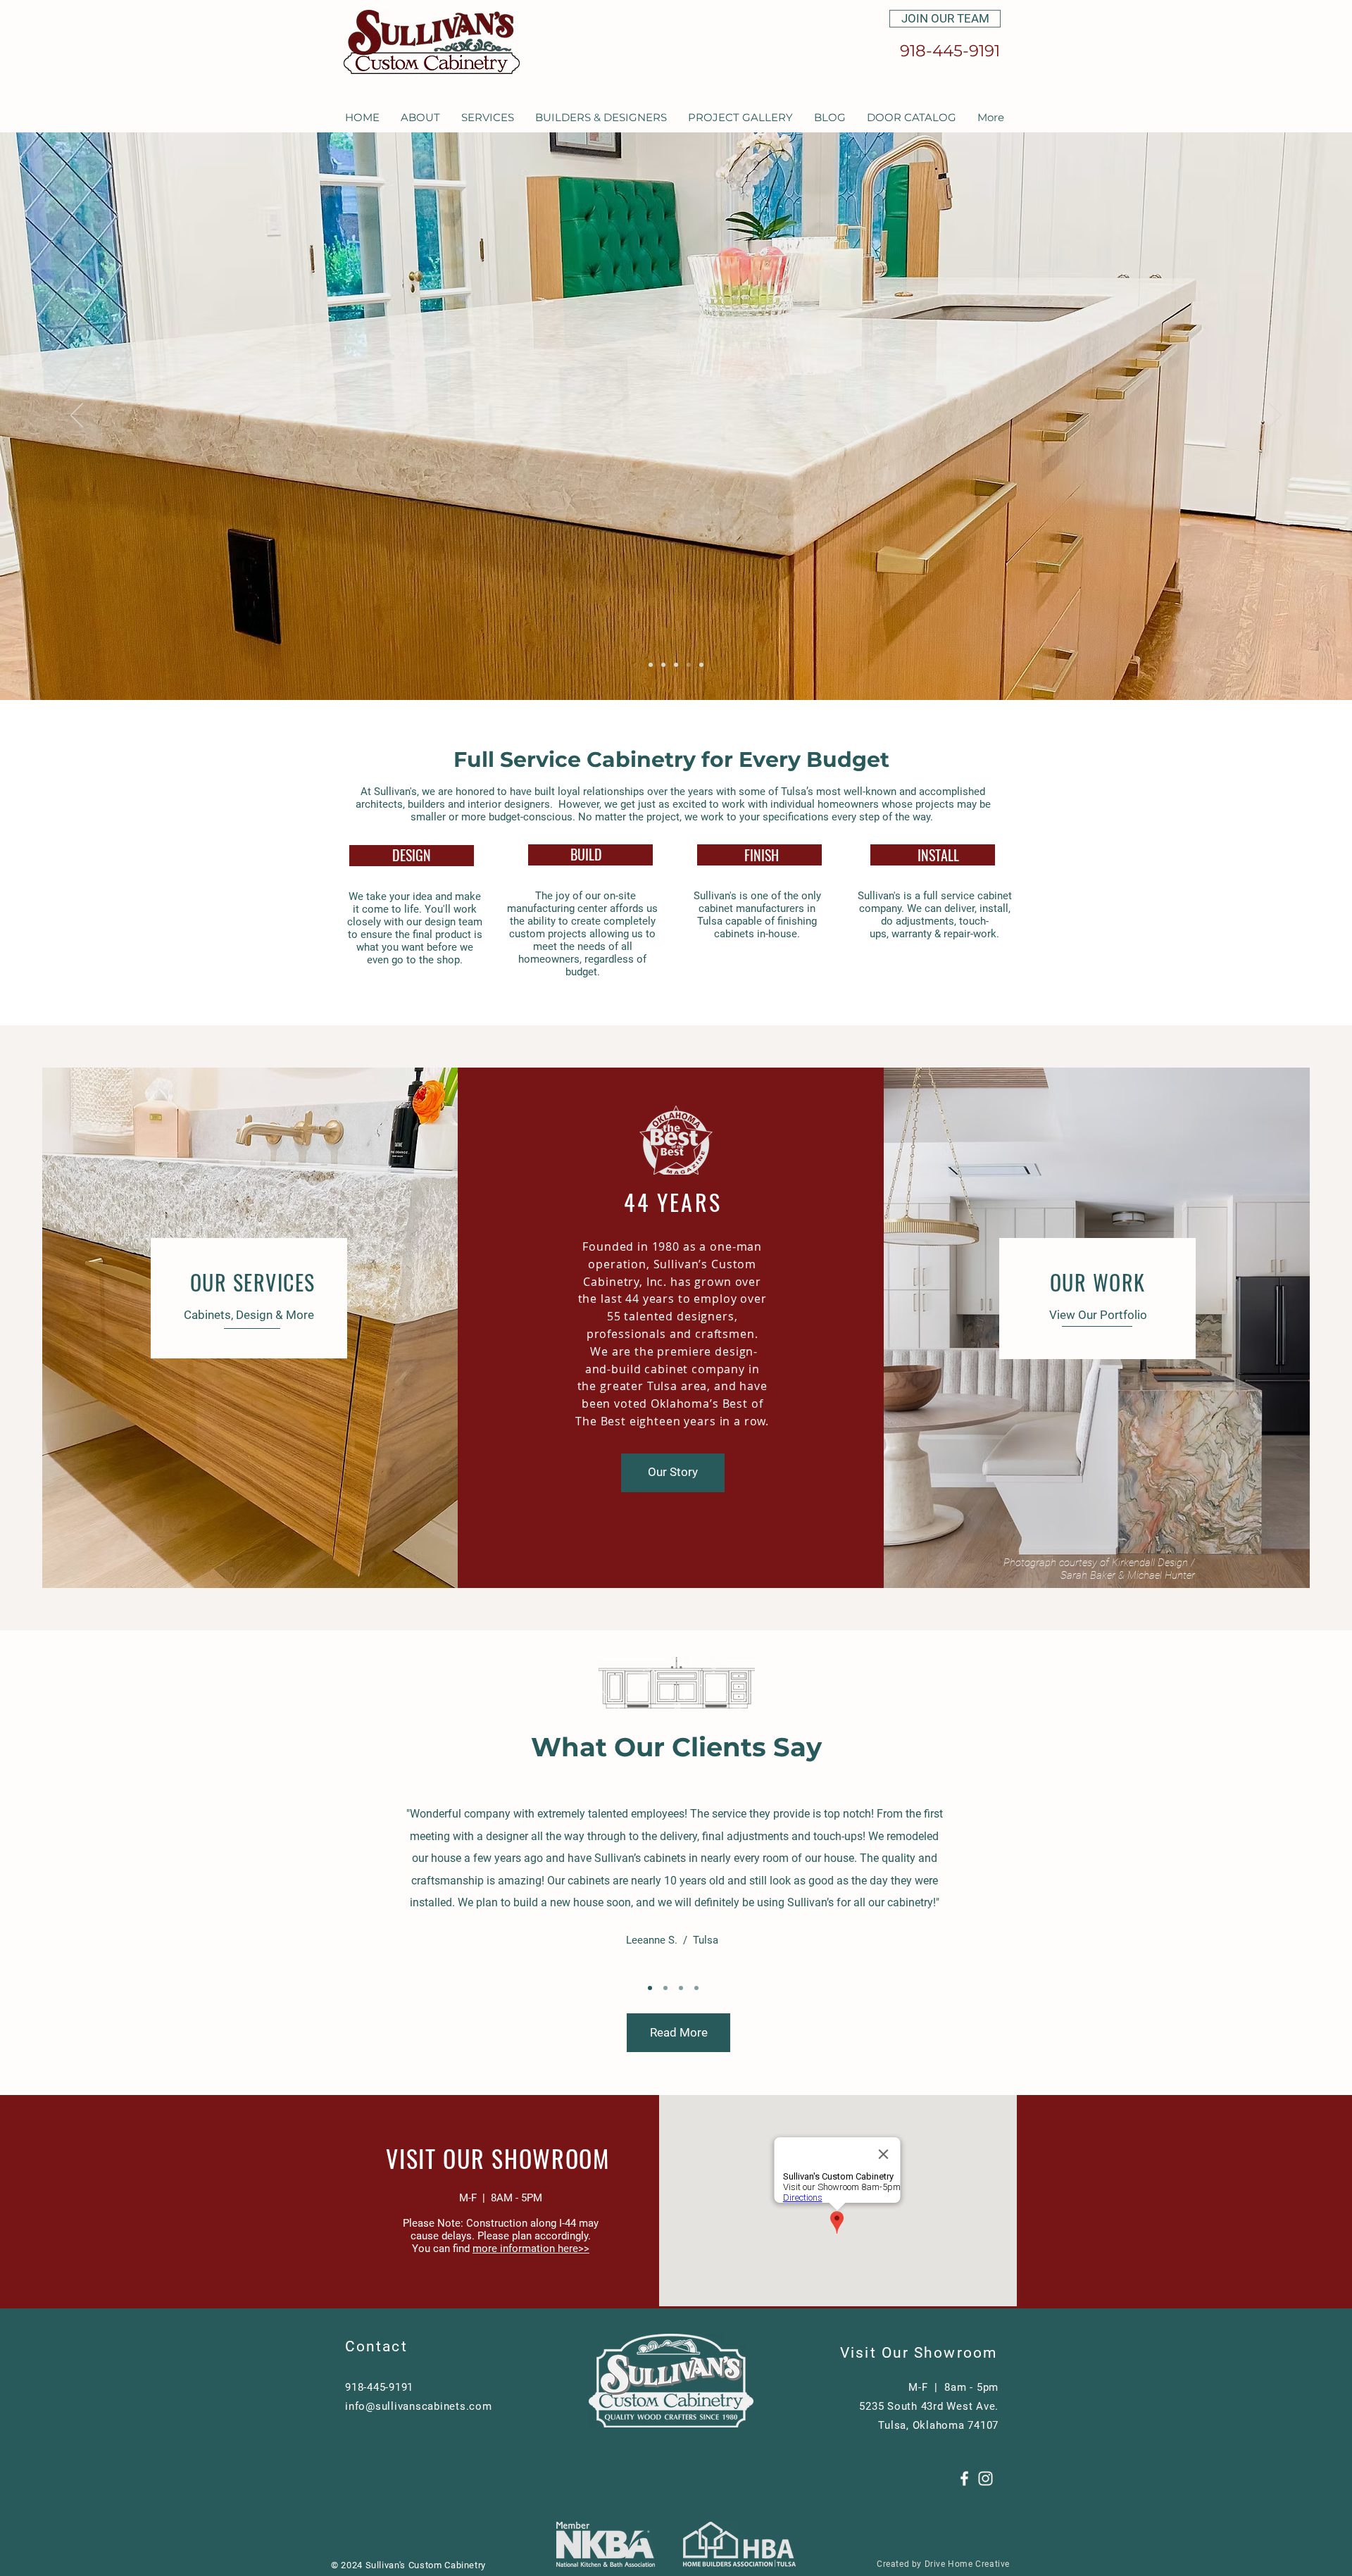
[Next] (1275, 416)
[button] (420, 117)
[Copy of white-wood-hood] (651, 665)
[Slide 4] (701, 665)
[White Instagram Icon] (985, 2478)
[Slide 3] (689, 665)
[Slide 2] (665, 1988)
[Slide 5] (676, 665)
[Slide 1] (650, 1988)
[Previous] (77, 416)
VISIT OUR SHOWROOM (498, 2158)
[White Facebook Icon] (964, 2478)
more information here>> (531, 2249)
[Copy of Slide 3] (696, 1988)
